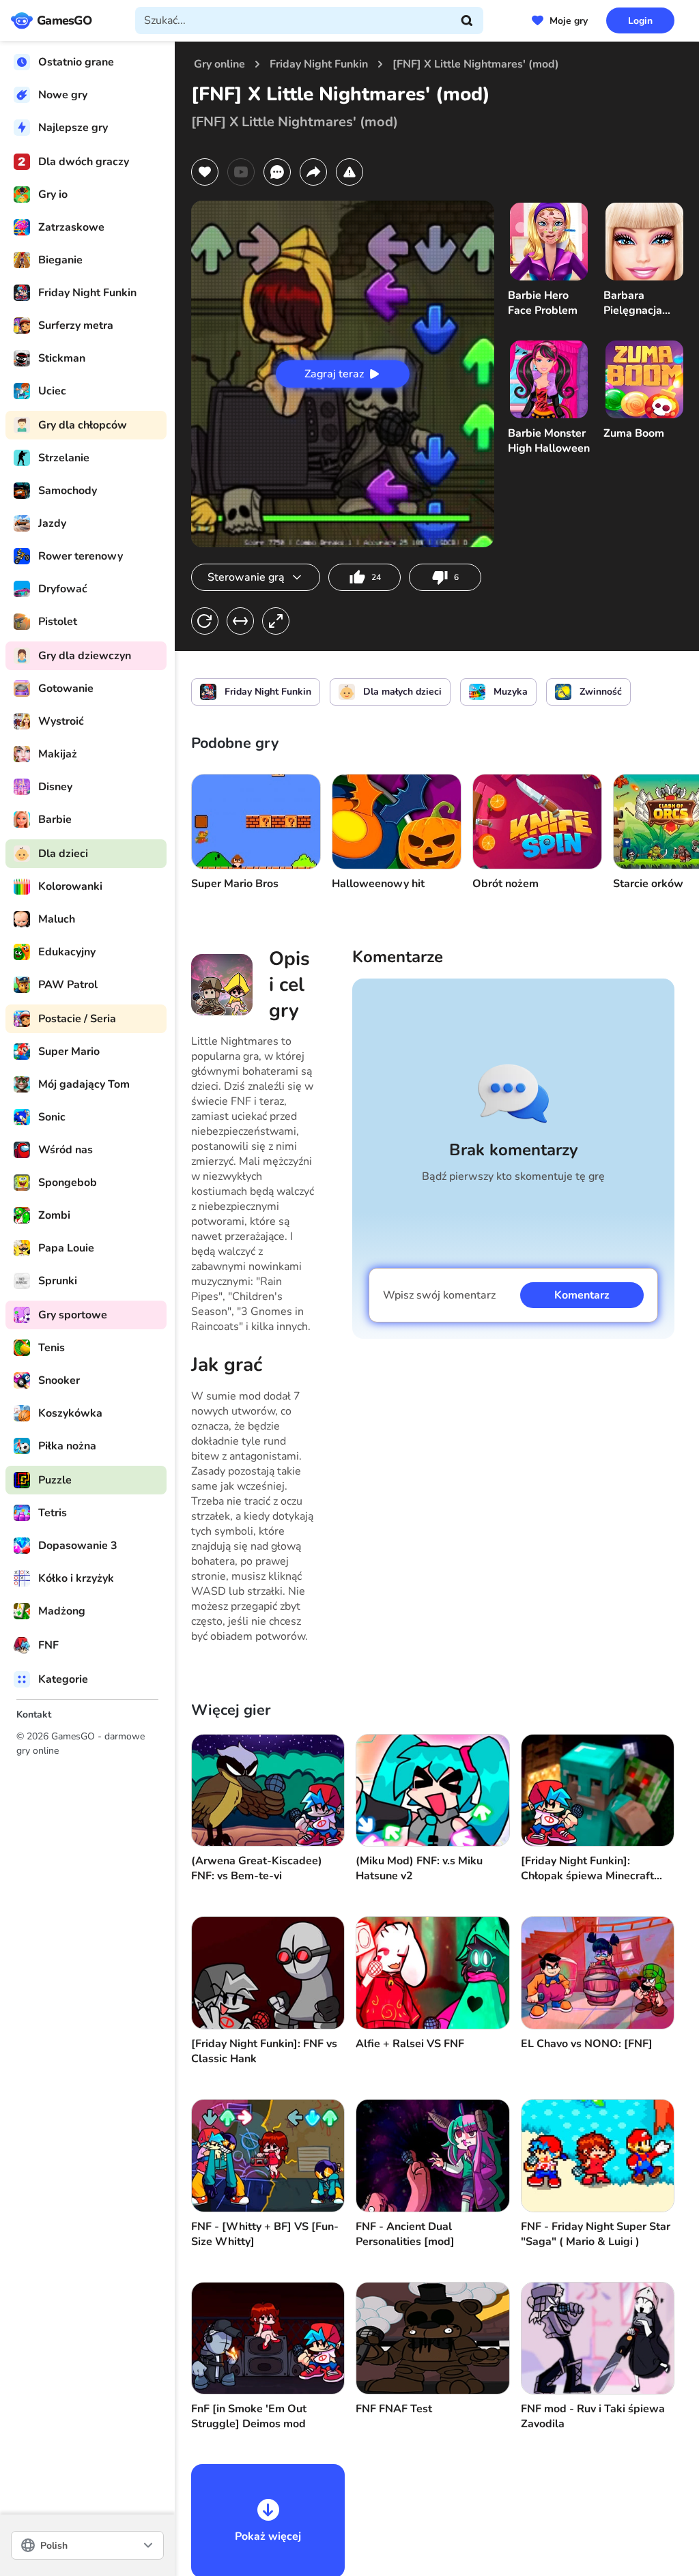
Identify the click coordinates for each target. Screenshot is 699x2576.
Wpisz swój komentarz (439, 1295)
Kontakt (34, 1714)
